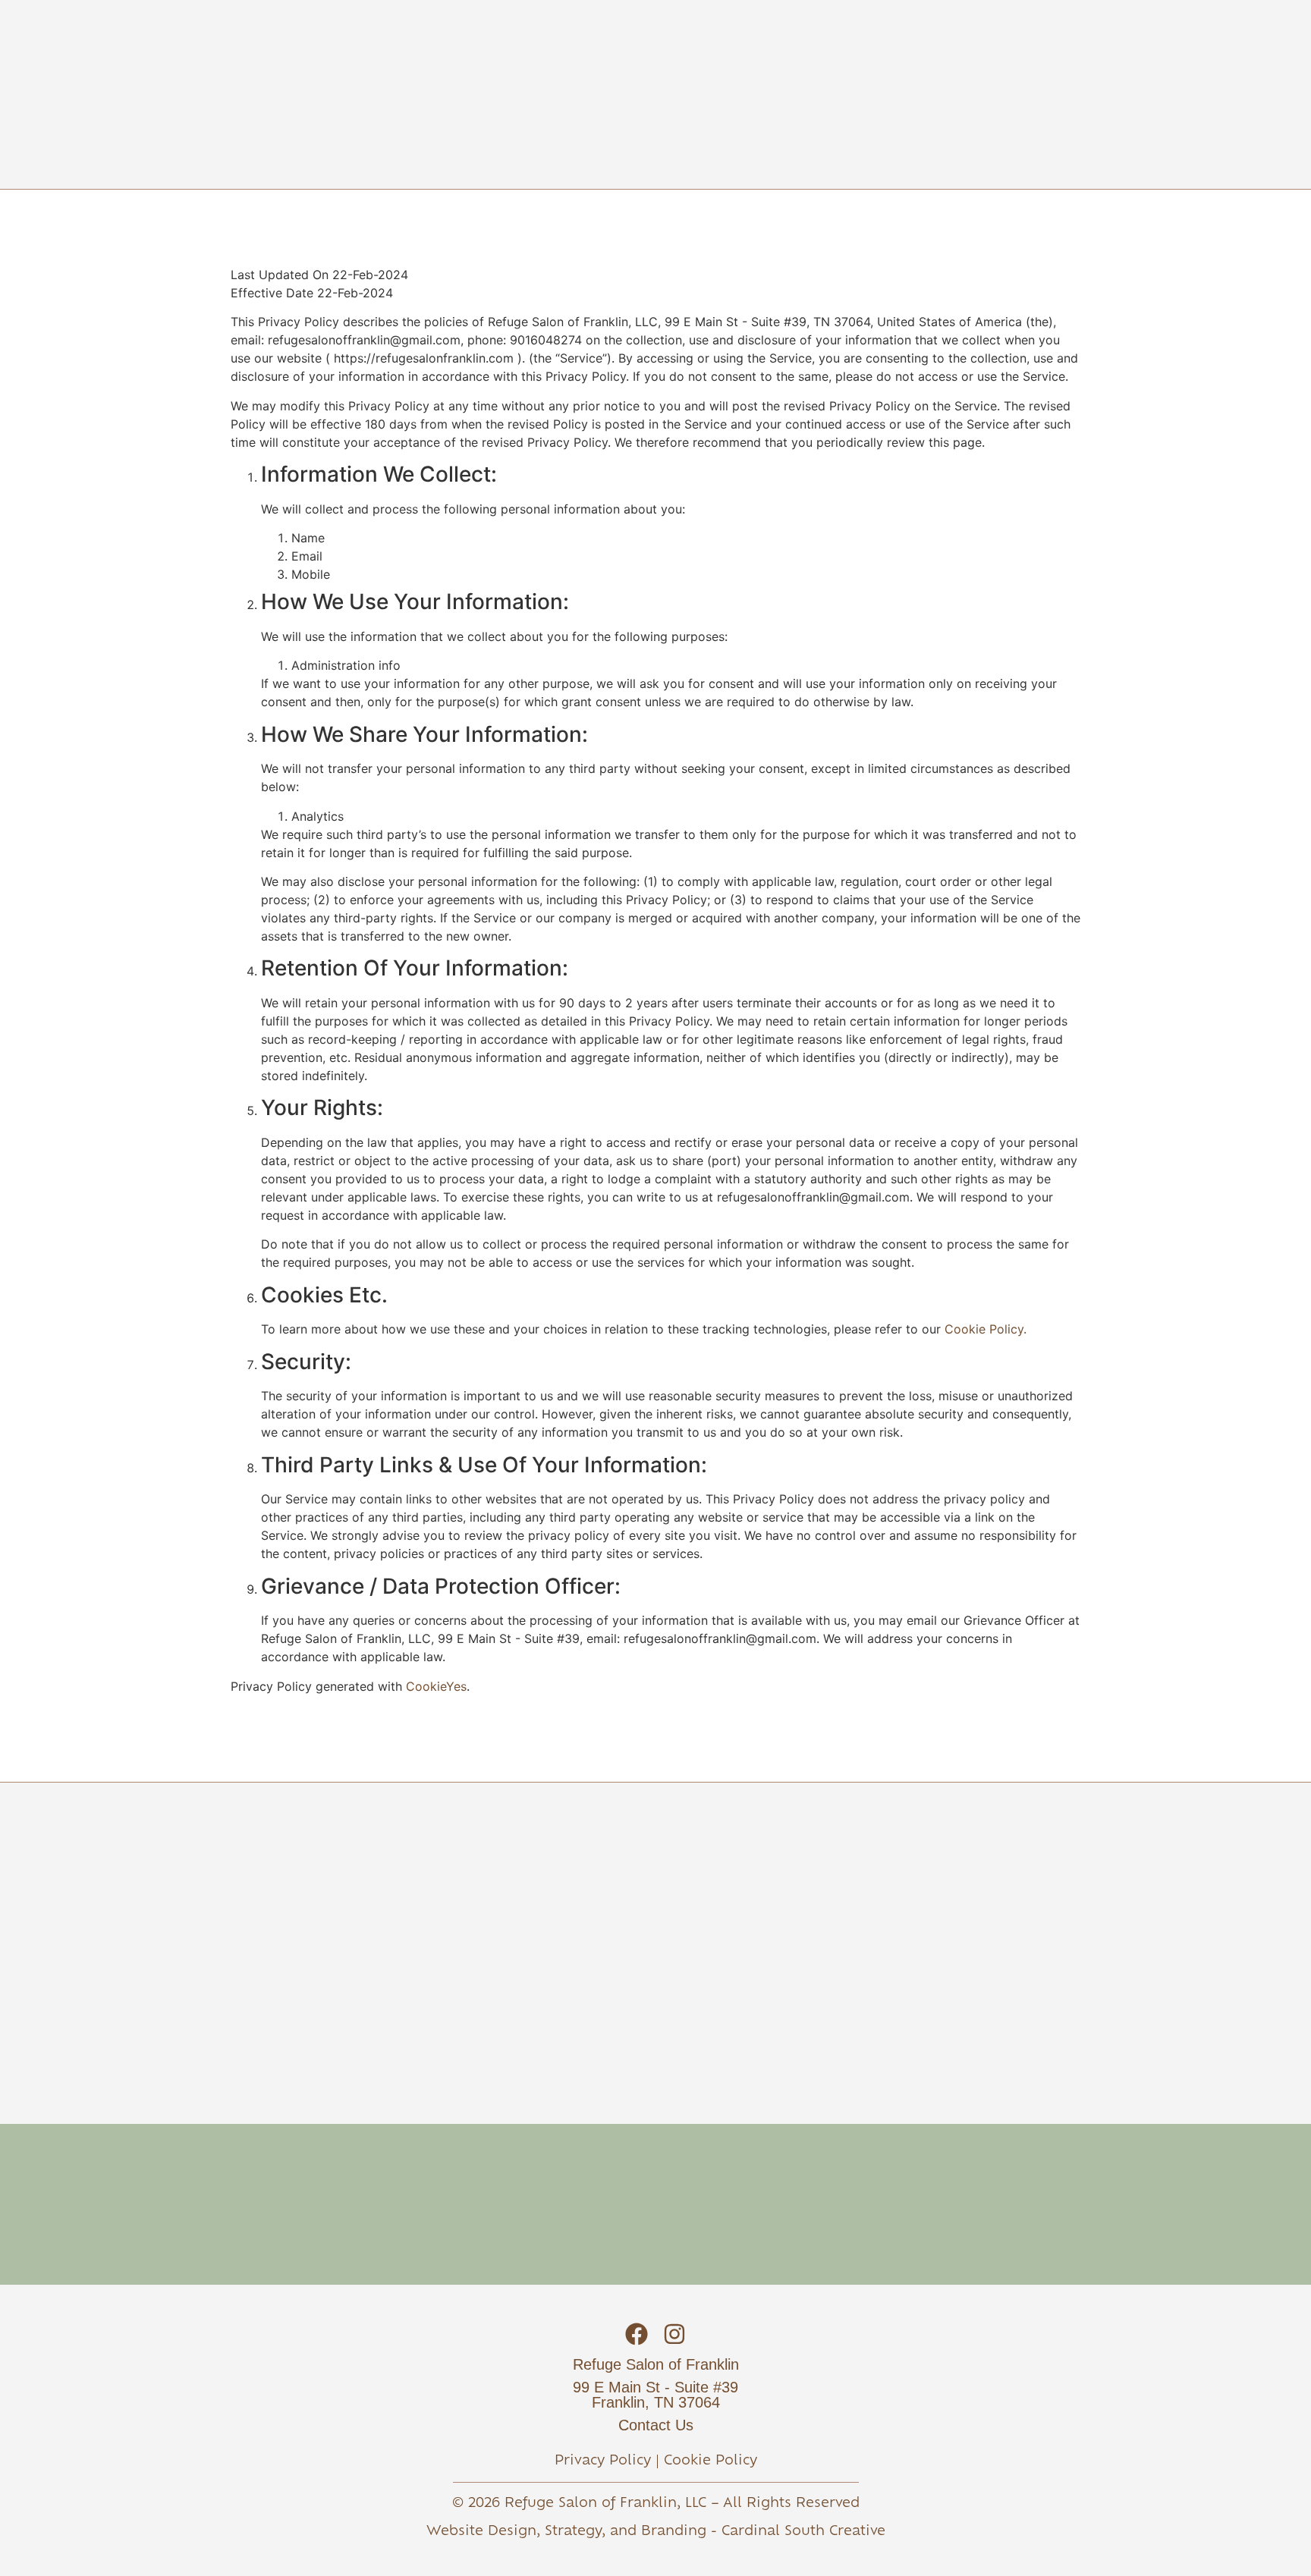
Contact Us (656, 2425)
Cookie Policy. (986, 1329)
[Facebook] (637, 2334)
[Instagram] (674, 2334)
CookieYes (436, 1686)
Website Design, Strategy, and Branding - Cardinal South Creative (656, 2532)
